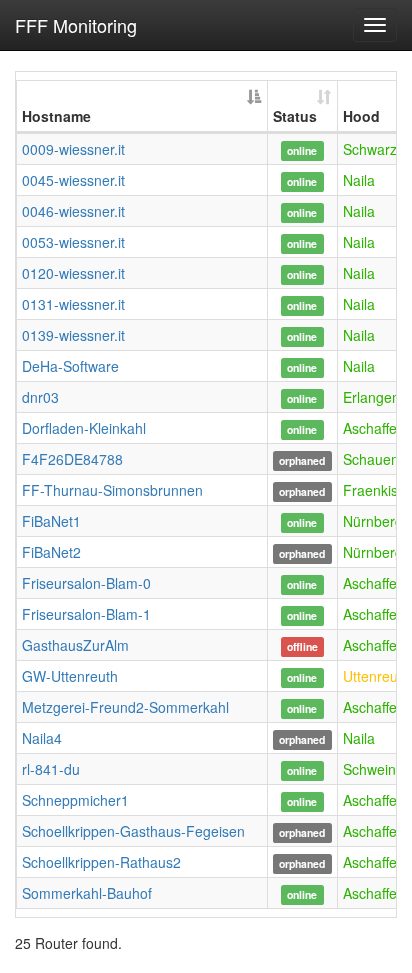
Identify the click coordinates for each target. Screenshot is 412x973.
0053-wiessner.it (73, 242)
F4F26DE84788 (72, 459)
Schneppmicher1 (75, 800)
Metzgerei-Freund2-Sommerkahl (125, 707)
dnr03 (40, 397)
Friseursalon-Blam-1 (86, 614)
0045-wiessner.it (73, 180)
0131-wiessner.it (73, 304)
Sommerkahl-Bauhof (87, 893)
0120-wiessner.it (73, 273)
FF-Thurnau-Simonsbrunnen (112, 490)
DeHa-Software (70, 366)
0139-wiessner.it (73, 335)
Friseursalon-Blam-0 (86, 583)
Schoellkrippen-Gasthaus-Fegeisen (133, 831)
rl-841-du (51, 769)
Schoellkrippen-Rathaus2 (101, 862)
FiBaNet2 (51, 552)
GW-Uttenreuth (70, 676)
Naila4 (42, 738)
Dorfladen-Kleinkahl (84, 428)
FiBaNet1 (51, 521)
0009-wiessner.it (73, 149)
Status (295, 116)
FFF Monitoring (76, 25)
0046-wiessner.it (73, 211)
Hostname (56, 116)
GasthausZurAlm (75, 645)
